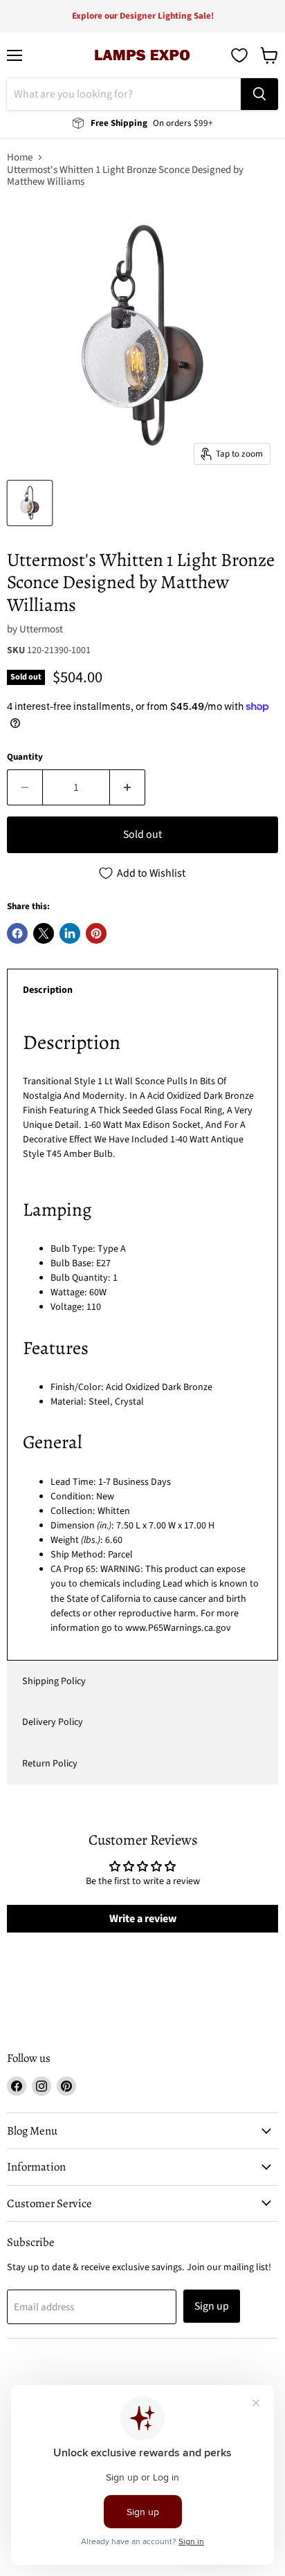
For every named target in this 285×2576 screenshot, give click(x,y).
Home (20, 157)
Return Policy (50, 1764)
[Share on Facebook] (17, 933)
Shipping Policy (54, 1681)
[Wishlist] (239, 55)
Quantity (25, 757)
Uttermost (41, 629)
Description (48, 990)
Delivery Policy (53, 1722)
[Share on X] (44, 933)
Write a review (143, 1919)
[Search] (259, 94)
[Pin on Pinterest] (96, 933)
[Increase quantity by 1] (128, 787)
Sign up (212, 2306)
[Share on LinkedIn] (70, 933)
